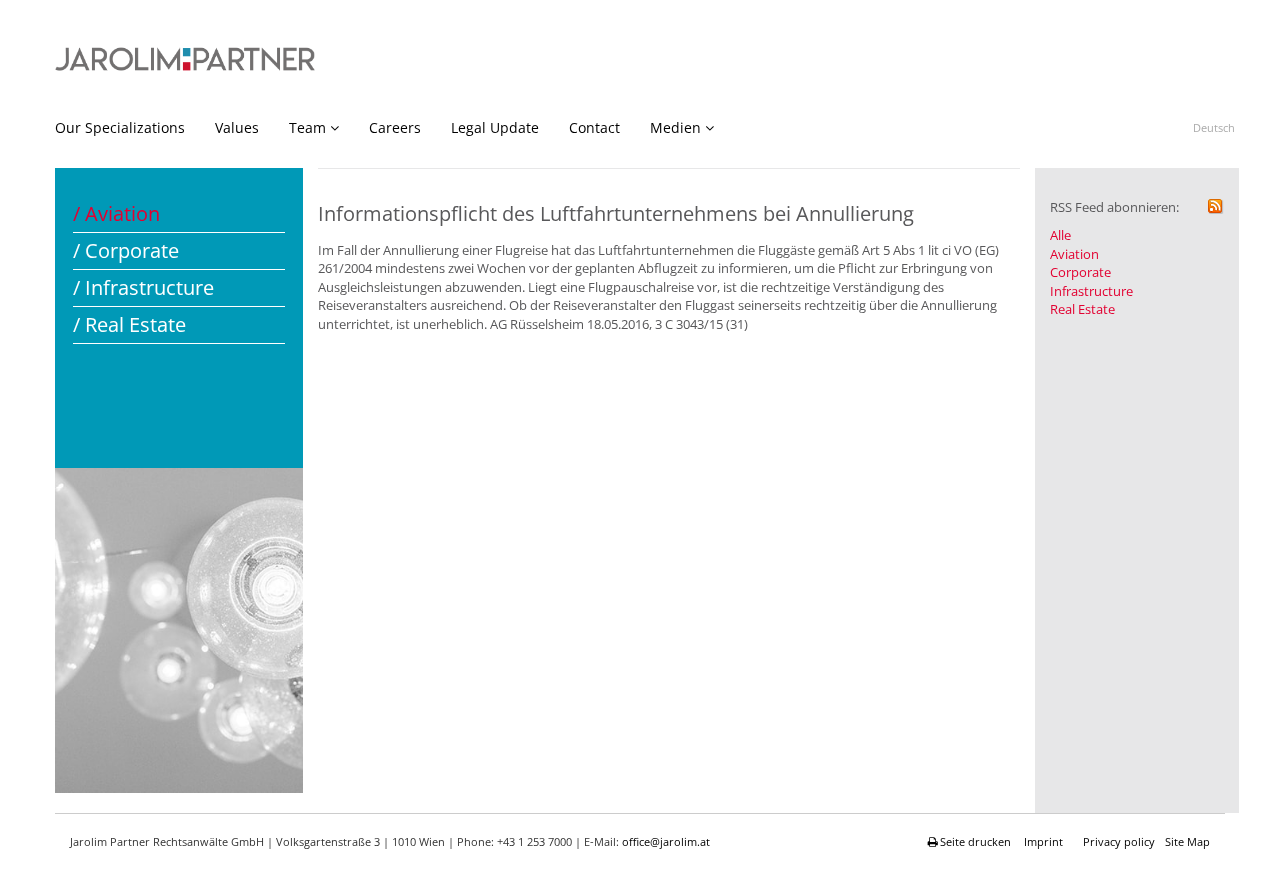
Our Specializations (120, 127)
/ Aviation (116, 213)
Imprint (1043, 841)
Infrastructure (1091, 291)
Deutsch (1214, 127)
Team (307, 127)
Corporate (1080, 272)
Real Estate (1082, 309)
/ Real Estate (129, 324)
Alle (1060, 235)
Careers (395, 127)
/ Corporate (126, 250)
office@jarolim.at (666, 841)
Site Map (1187, 841)
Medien (675, 127)
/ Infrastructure (143, 287)
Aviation (1074, 254)
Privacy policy (1119, 841)
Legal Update (495, 127)
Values (237, 127)
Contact (594, 127)
